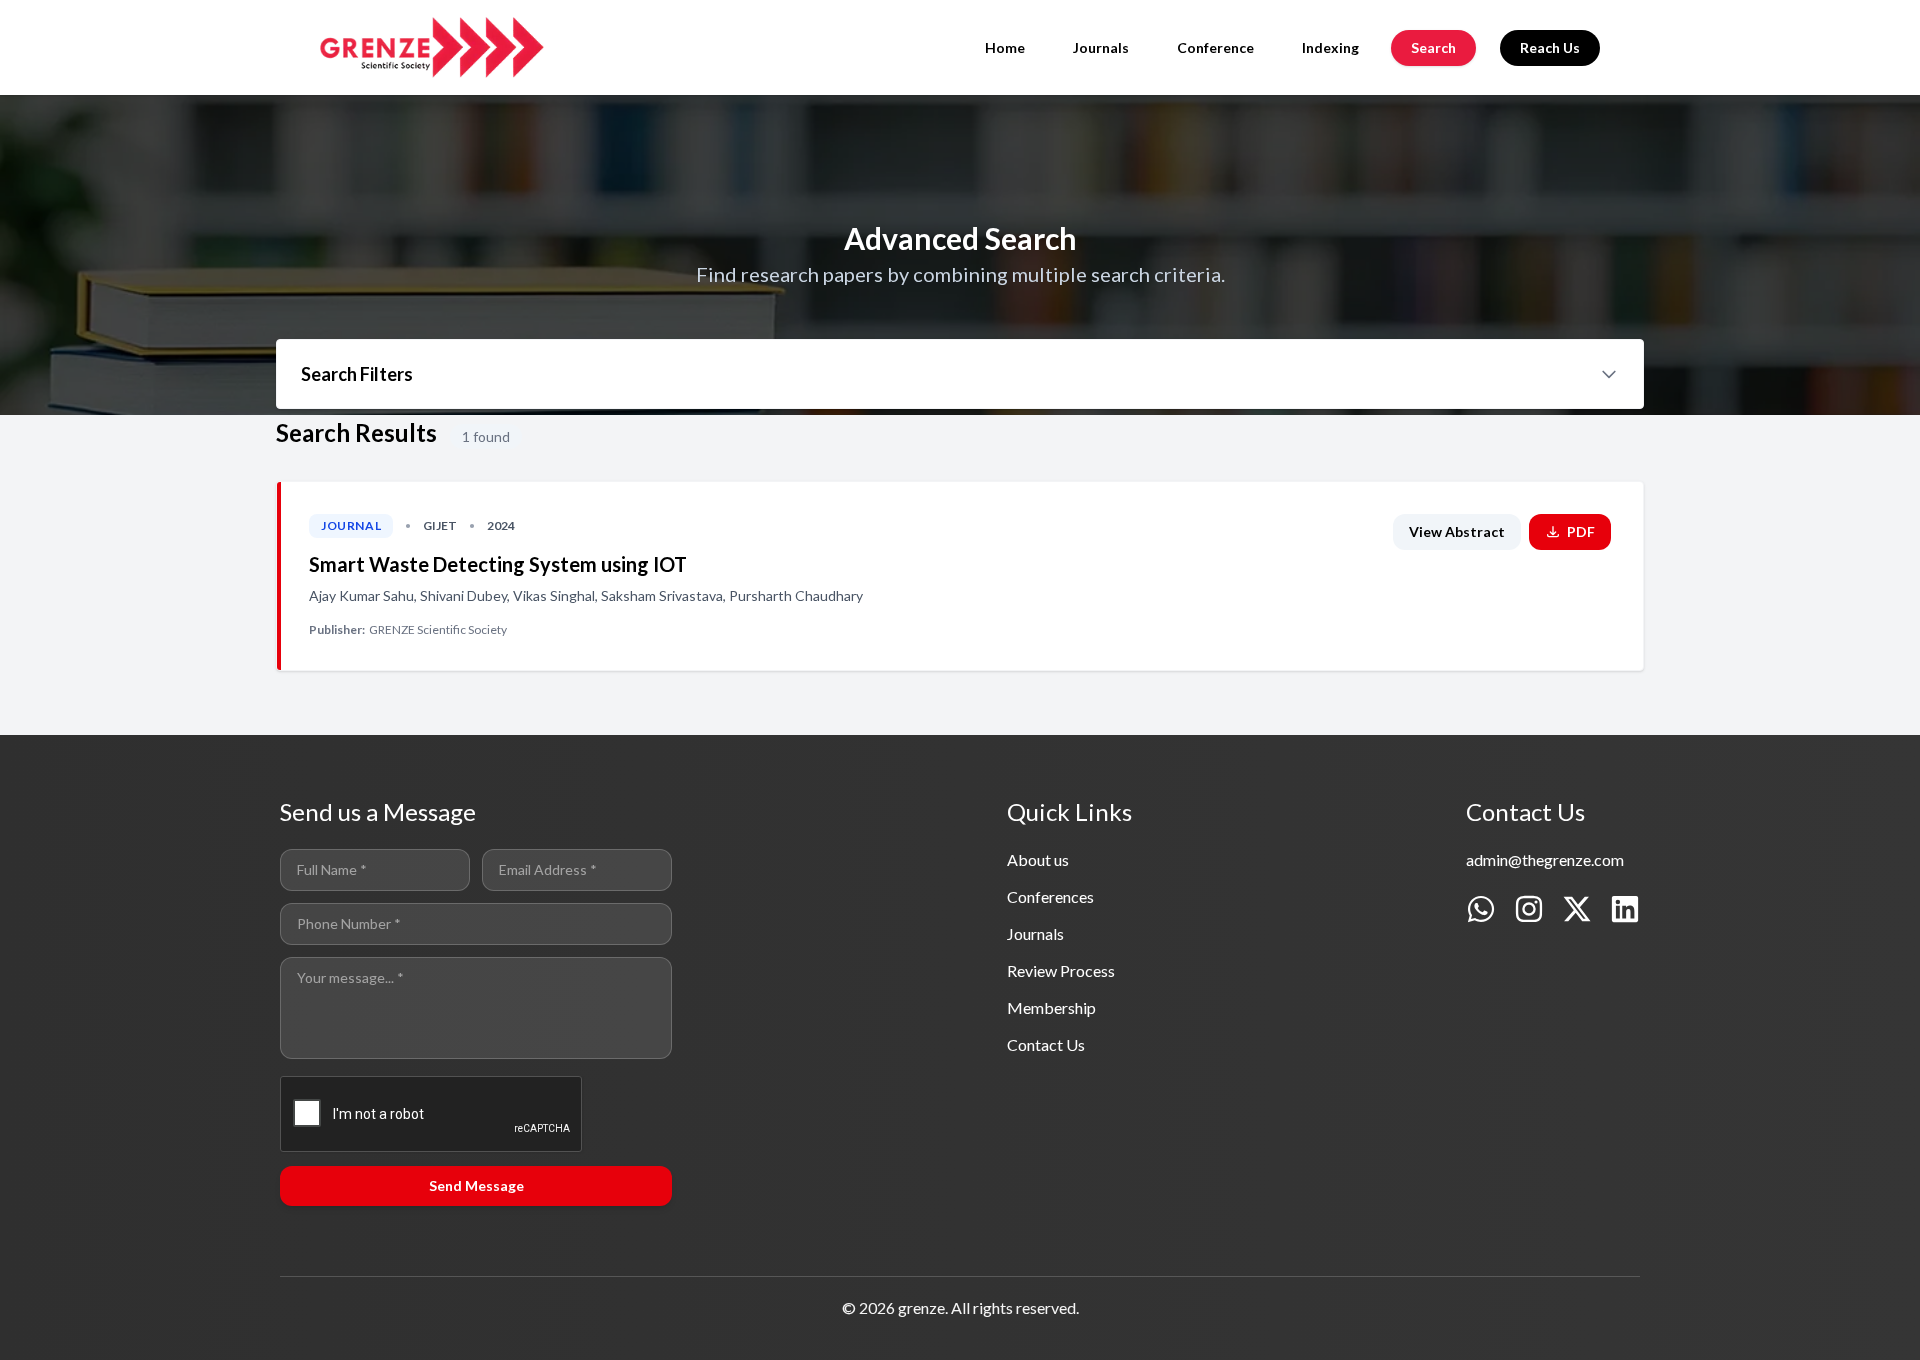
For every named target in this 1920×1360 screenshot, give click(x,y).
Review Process (1061, 970)
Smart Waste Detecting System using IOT (498, 564)
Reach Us (1550, 47)
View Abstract (1457, 531)
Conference (1215, 47)
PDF (1581, 531)
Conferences (1050, 896)
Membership (1051, 1007)
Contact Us (1046, 1044)
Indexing (1330, 47)
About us (1038, 859)
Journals (1101, 47)
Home (1005, 47)
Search (1433, 47)
